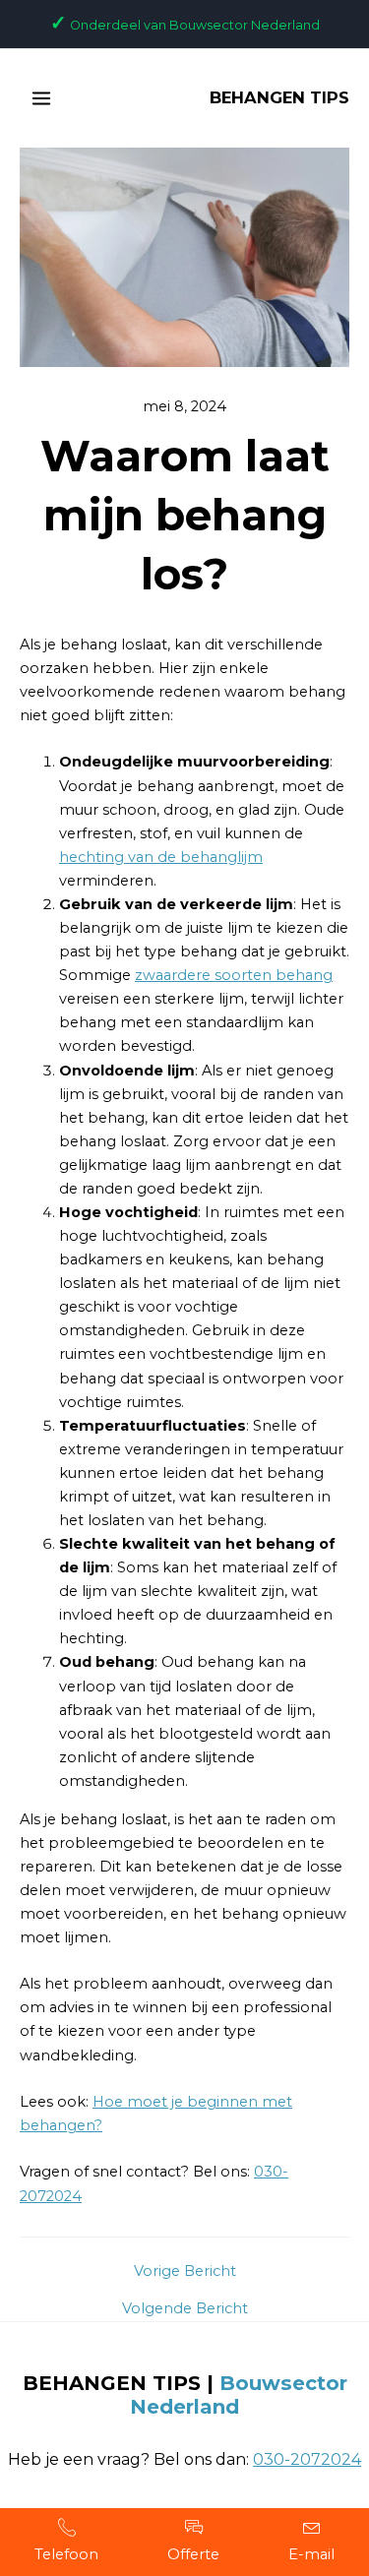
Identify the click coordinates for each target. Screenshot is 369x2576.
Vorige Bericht (185, 2271)
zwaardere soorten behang (234, 975)
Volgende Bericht (185, 2309)
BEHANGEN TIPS (279, 97)
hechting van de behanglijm (161, 857)
